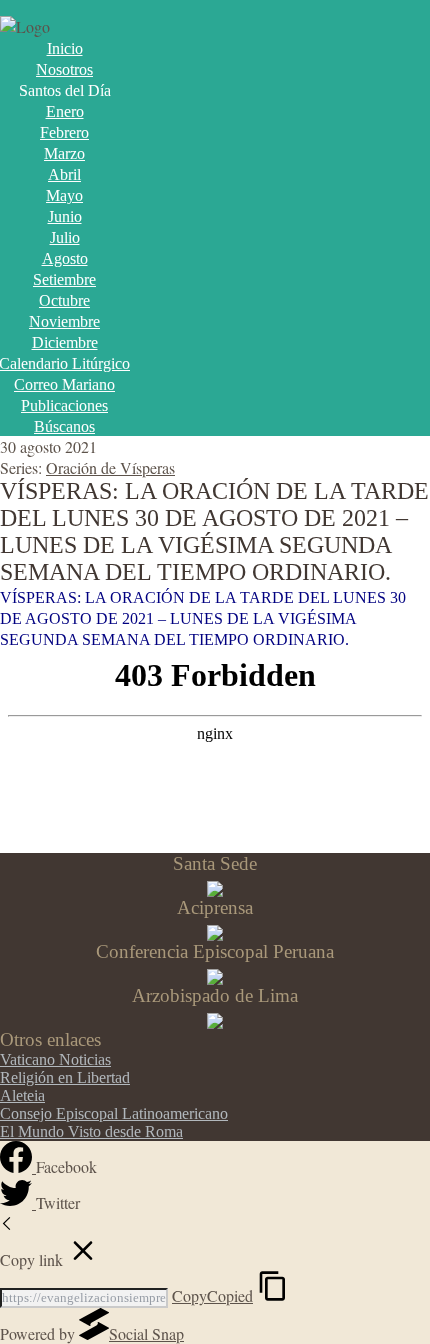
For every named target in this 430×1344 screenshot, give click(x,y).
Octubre (64, 300)
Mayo (64, 195)
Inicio (65, 48)
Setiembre (64, 279)
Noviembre (64, 321)
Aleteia (22, 1095)
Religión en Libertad (65, 1077)
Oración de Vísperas (110, 467)
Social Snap (146, 1333)
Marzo (64, 153)
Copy (212, 1295)
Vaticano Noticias (55, 1059)
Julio (65, 237)
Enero (65, 111)
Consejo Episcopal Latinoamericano (114, 1113)
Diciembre (65, 342)
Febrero (64, 132)
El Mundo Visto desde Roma (91, 1131)
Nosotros (64, 69)
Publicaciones (64, 405)
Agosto (65, 258)
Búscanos (64, 426)
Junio (65, 216)
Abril (64, 174)
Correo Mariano (64, 384)
